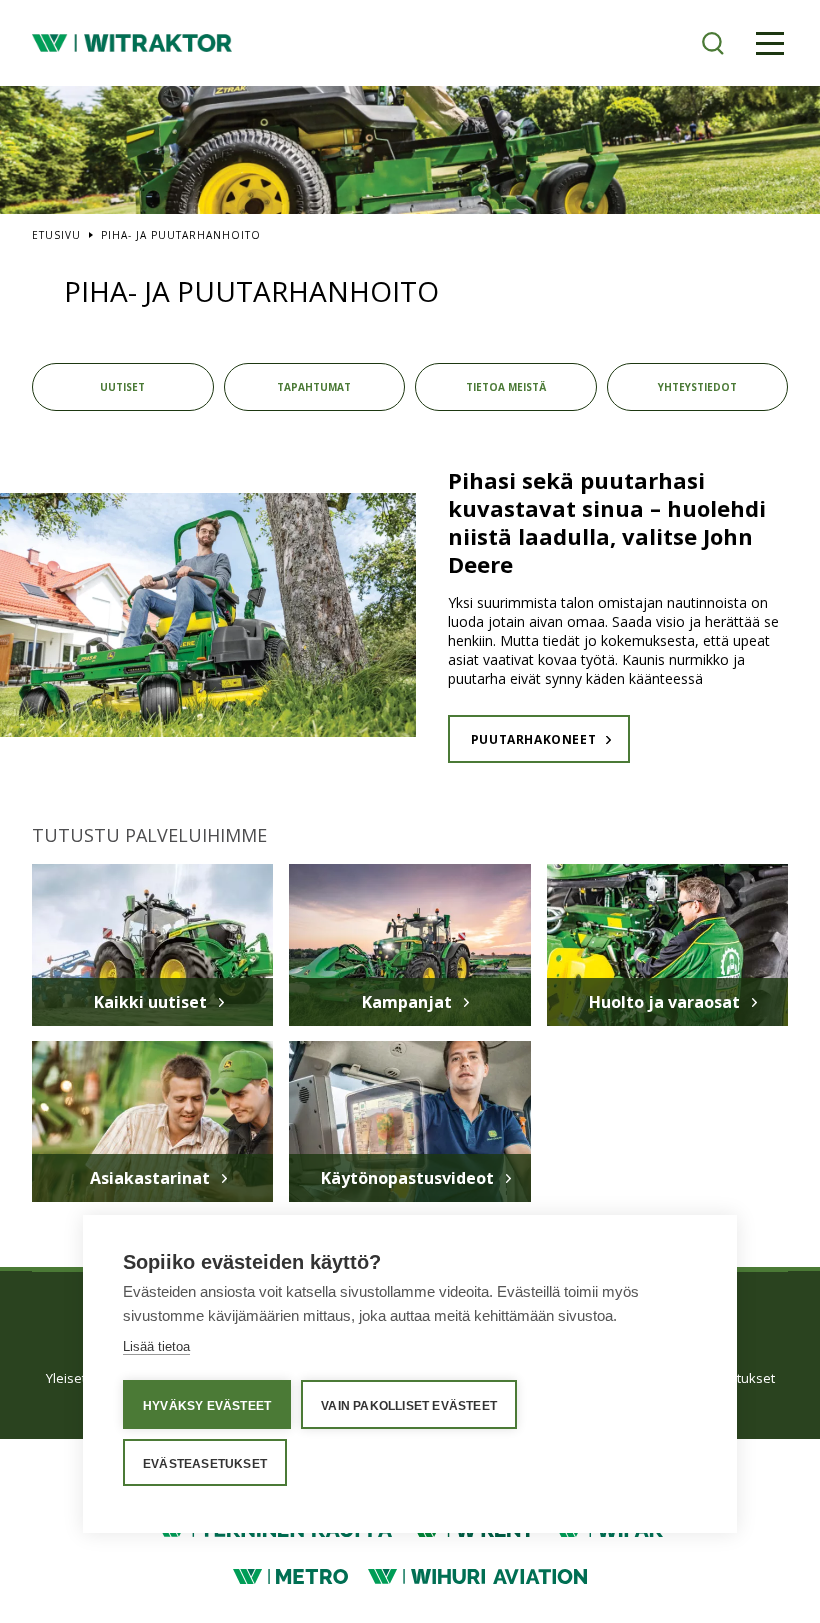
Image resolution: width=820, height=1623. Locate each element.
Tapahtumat (314, 387)
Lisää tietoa (156, 1346)
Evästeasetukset (205, 1464)
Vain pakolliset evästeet (409, 1406)
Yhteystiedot (697, 387)
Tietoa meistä (506, 387)
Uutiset (122, 387)
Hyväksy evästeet (207, 1406)
